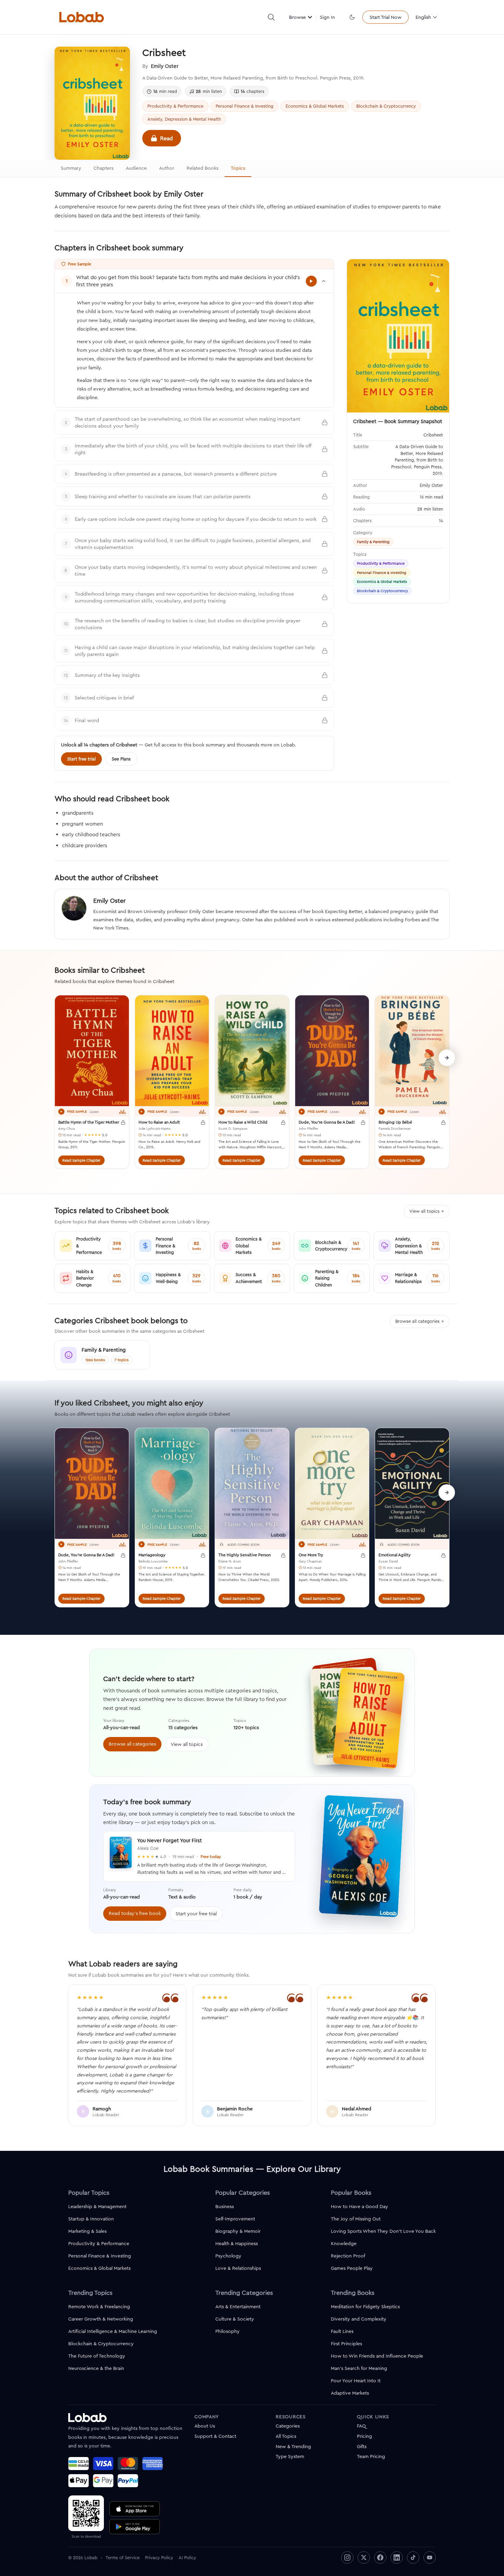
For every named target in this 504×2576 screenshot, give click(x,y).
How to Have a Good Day (359, 2206)
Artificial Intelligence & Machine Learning (113, 2331)
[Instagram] (347, 2557)
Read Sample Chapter (81, 1160)
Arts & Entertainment (238, 2307)
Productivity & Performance (175, 106)
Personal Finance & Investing (244, 106)
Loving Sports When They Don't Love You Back (383, 2231)
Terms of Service (123, 2557)
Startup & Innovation (91, 2219)
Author (167, 168)
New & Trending (293, 2446)
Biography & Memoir (238, 2231)
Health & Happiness (237, 2243)
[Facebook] (380, 2557)
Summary (71, 168)
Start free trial (81, 759)
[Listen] (61, 1112)
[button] (271, 17)
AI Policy (187, 2557)
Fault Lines (342, 2331)
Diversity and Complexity (359, 2319)
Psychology (228, 2256)
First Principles (346, 2344)
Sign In (327, 17)
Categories (288, 2426)
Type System (290, 2456)
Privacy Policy (159, 2557)
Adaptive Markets (350, 2393)
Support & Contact (215, 2436)
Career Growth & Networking (101, 2319)
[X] (364, 2557)
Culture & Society (235, 2319)
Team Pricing (371, 2456)
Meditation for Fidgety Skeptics (365, 2307)
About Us (205, 2426)
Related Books (202, 168)
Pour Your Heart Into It (356, 2381)
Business (225, 2206)
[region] (252, 1086)
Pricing (364, 2436)
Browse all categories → (419, 1321)
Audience (136, 168)
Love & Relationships (238, 2268)
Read (166, 138)
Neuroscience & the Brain (96, 2368)
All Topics (286, 2436)
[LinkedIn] (397, 2557)
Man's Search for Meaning (359, 2368)
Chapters (104, 168)
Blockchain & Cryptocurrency (386, 106)
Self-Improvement (235, 2219)
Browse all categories (132, 1744)
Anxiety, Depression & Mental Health (184, 119)
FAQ (361, 2426)
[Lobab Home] (82, 17)
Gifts (362, 2446)
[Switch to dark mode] (352, 17)
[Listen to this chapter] (311, 281)
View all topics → (427, 1211)
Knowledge (344, 2243)
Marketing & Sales (87, 2231)
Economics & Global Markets (315, 106)
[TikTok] (413, 2557)
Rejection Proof (348, 2256)
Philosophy (227, 2331)
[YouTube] (430, 2557)
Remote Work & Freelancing (99, 2307)
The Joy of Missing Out (356, 2219)
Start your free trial (196, 1914)
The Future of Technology (97, 2356)
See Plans (121, 759)
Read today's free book (135, 1913)
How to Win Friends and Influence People (377, 2356)
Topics (238, 168)
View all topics (187, 1744)
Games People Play (352, 2268)
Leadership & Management (97, 2206)
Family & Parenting (373, 542)
